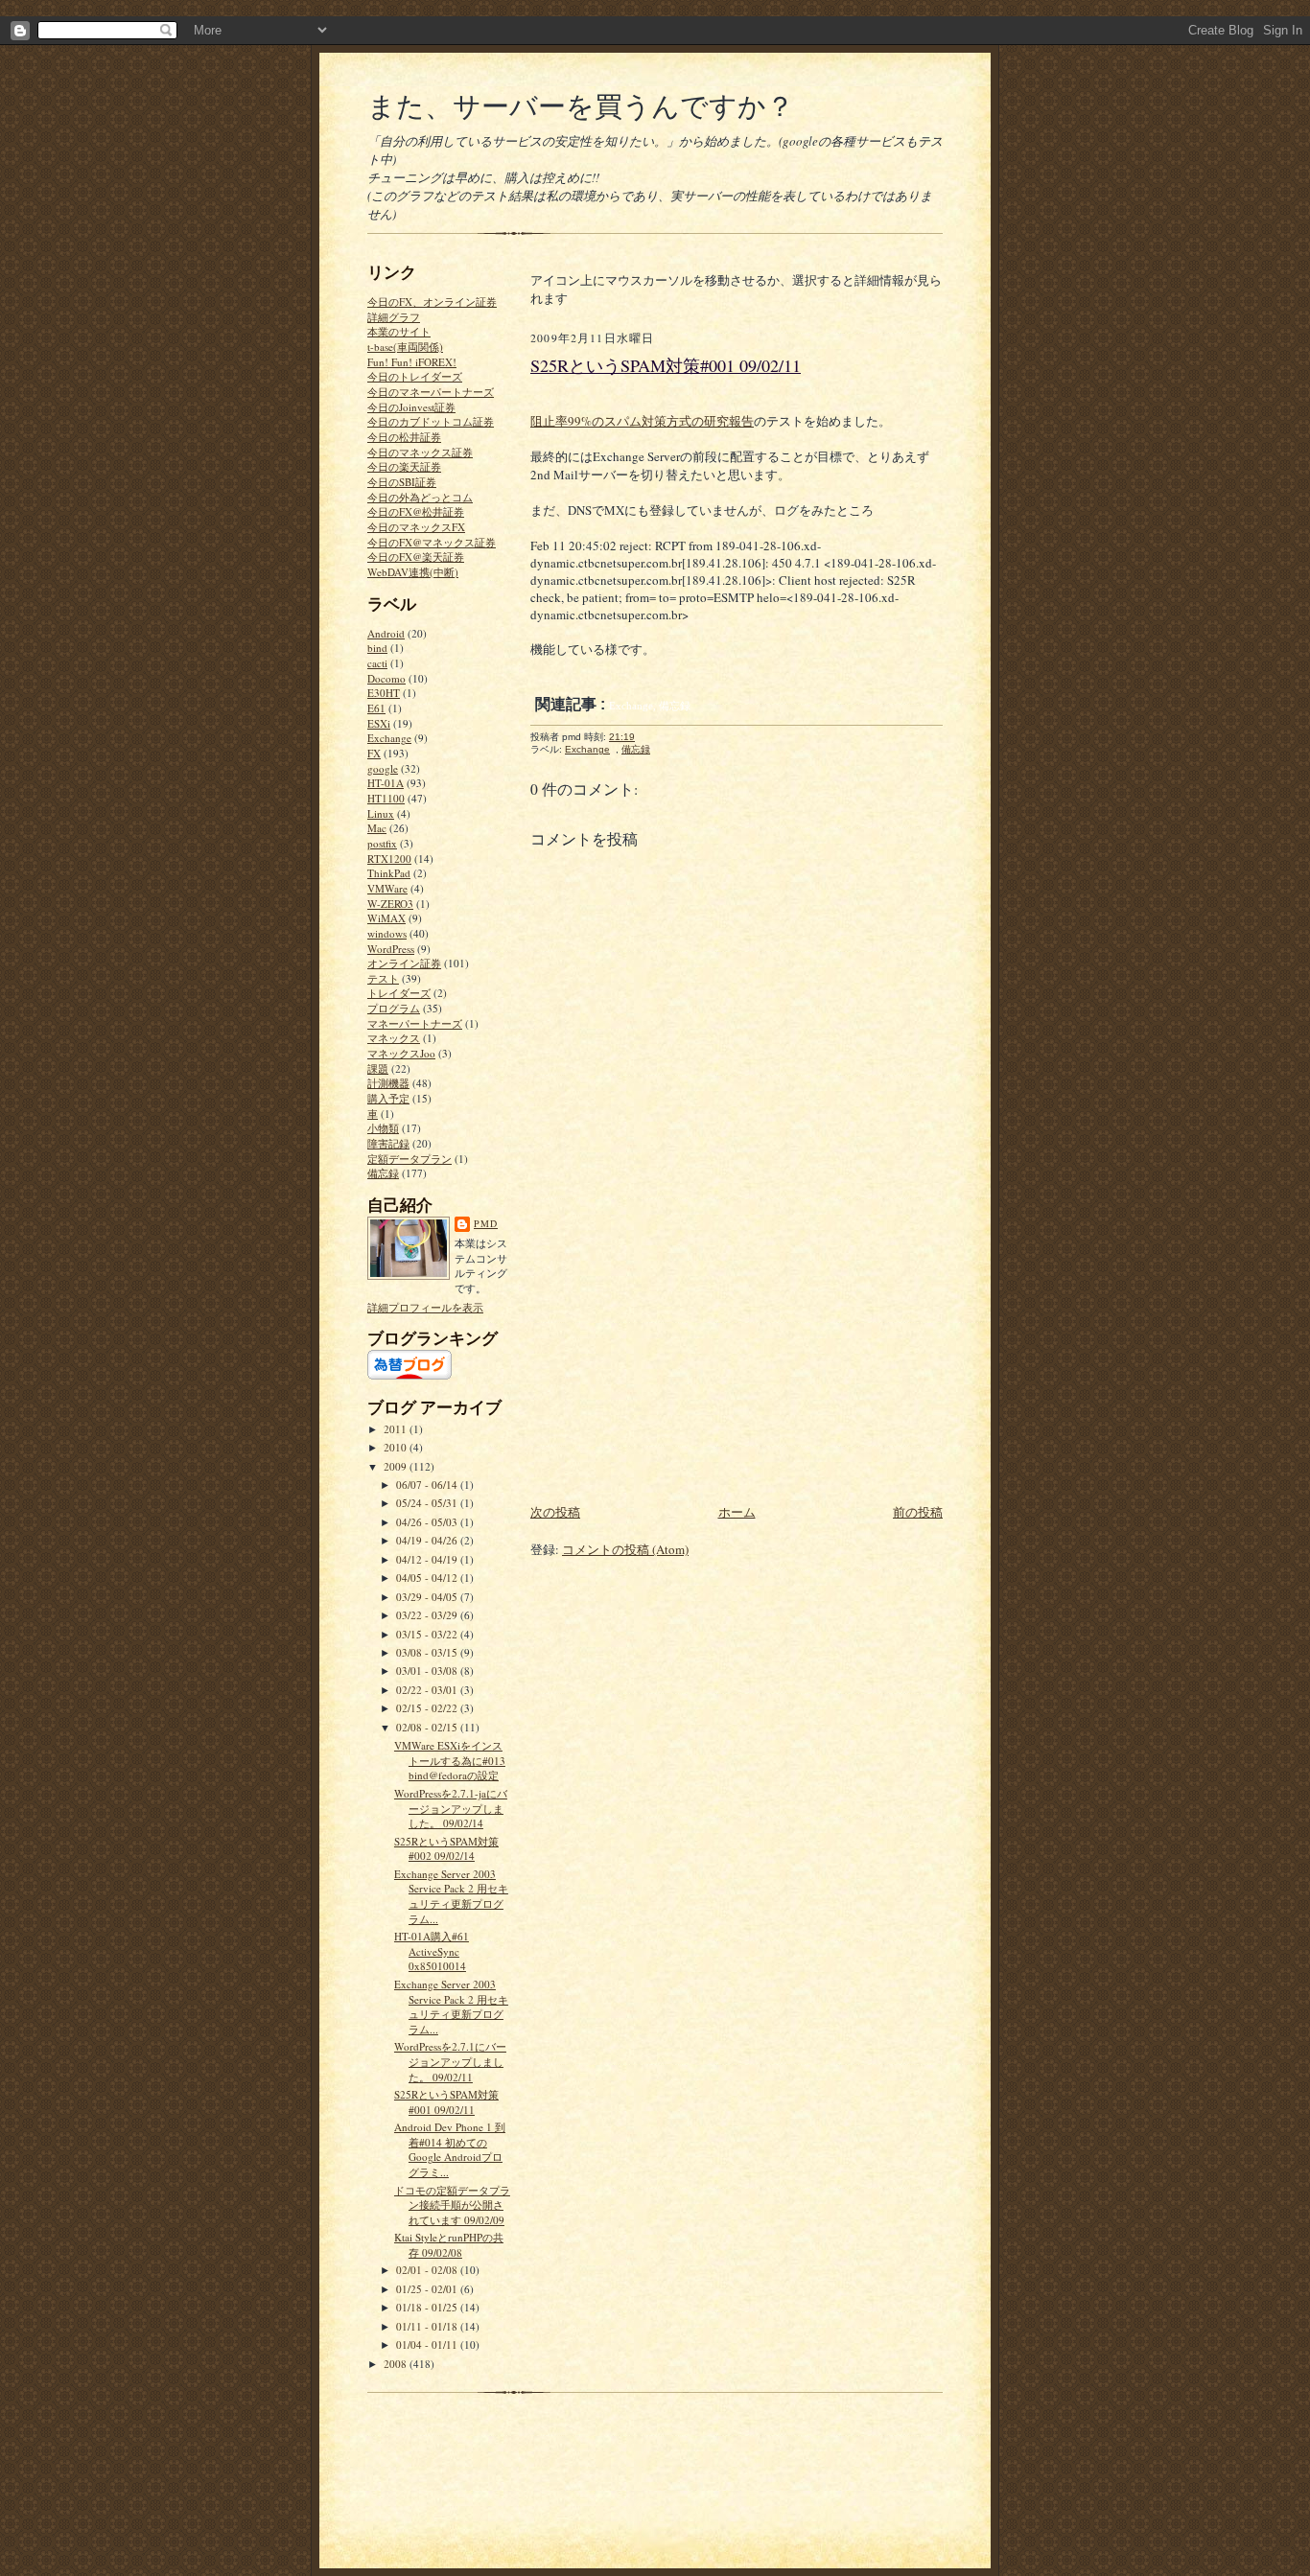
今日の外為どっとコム (420, 497)
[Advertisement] (674, 1367)
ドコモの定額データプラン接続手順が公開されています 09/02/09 (452, 2205)
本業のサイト (399, 331)
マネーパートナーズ (415, 1023)
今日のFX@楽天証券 (416, 557)
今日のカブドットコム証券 (431, 421)
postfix (382, 843)
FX (374, 753)
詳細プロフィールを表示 (425, 1307)
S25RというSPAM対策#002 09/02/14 (446, 1849)
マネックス (394, 1038)
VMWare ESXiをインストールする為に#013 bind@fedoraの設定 (450, 1760)
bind (377, 648)
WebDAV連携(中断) (413, 572)
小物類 (383, 1128)
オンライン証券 (404, 963)
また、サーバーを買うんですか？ (581, 105)
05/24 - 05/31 (428, 1503)
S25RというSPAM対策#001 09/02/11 (446, 2102)
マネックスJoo (401, 1053)
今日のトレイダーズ (415, 376)
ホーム (737, 1512)
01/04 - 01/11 (428, 2344)
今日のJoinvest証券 (411, 407)
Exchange (389, 738)
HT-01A (386, 783)
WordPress (391, 949)
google (383, 768)
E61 (376, 708)
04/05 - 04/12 (428, 1578)
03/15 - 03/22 (428, 1634)
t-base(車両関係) (405, 347)
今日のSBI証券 (402, 482)
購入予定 (388, 1098)
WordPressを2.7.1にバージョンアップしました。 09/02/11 (450, 2061)
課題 (378, 1068)
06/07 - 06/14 (428, 1485)
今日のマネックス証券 (420, 452)
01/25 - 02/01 (428, 2289)
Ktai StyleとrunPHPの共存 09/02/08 (449, 2245)
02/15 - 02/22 (428, 1708)
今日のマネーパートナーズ (431, 392)
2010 (397, 1447)
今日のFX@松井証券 (416, 511)
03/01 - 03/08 (428, 1671)
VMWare (387, 888)
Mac (377, 828)
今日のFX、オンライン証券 (432, 302)
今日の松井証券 (404, 437)
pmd (486, 1223)
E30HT (384, 693)
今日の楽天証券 (404, 466)
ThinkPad (389, 873)
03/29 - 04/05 (428, 1597)
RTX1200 (389, 859)
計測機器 (388, 1083)
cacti (377, 663)
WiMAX (386, 918)
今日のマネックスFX (416, 527)
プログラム (394, 1008)
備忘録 (383, 1173)
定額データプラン (409, 1159)
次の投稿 (555, 1512)
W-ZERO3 (390, 904)
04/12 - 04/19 (428, 1559)
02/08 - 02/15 (428, 1727)
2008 (397, 2364)
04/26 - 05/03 (428, 1522)
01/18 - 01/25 (428, 2307)
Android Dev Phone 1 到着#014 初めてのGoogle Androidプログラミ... (450, 2149)
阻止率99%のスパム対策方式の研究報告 (642, 421)
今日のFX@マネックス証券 (432, 542)
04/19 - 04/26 (428, 1540)
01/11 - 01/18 (428, 2326)
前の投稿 (918, 1512)
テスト (383, 978)
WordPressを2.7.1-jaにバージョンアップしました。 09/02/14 (451, 1808)
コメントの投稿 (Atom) (625, 1549)
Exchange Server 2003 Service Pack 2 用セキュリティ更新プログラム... (451, 1896)
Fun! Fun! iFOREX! (412, 362)
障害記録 (388, 1143)
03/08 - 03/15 (428, 1652)
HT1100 (386, 798)
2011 (397, 1429)
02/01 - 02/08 (428, 2270)
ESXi (379, 723)
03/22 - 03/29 (428, 1615)
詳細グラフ (394, 317)
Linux (381, 813)
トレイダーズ (399, 993)
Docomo (386, 678)
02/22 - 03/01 (428, 1690)
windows (387, 933)
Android (386, 633)
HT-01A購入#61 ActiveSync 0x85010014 (432, 1951)
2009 (397, 1466)
